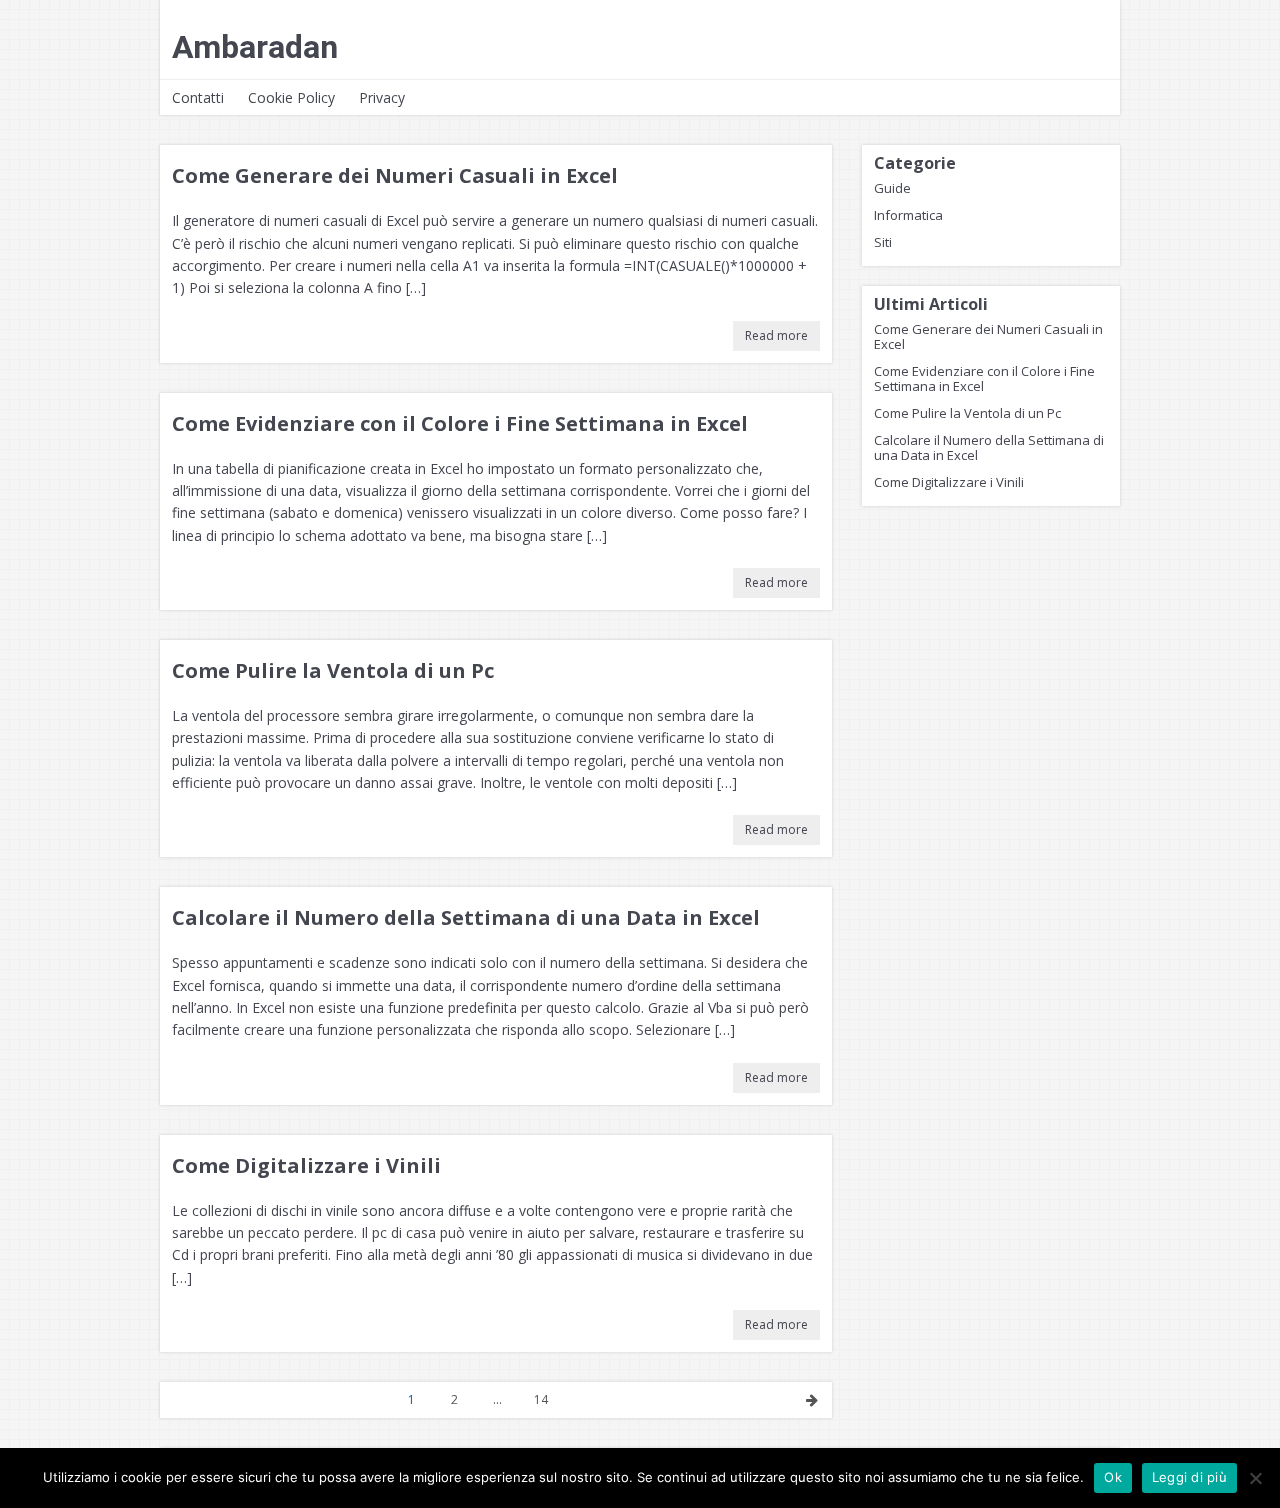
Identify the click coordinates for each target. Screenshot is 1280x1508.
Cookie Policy (291, 97)
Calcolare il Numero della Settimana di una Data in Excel (466, 917)
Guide (892, 188)
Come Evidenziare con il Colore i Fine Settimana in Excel (460, 423)
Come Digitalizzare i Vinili (306, 1165)
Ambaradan (255, 47)
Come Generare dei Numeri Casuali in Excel (395, 175)
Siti (883, 242)
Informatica (908, 215)
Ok (1113, 1477)
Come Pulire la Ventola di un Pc (333, 670)
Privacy (382, 97)
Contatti (198, 97)
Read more (776, 335)
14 (541, 1399)
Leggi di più (1189, 1477)
